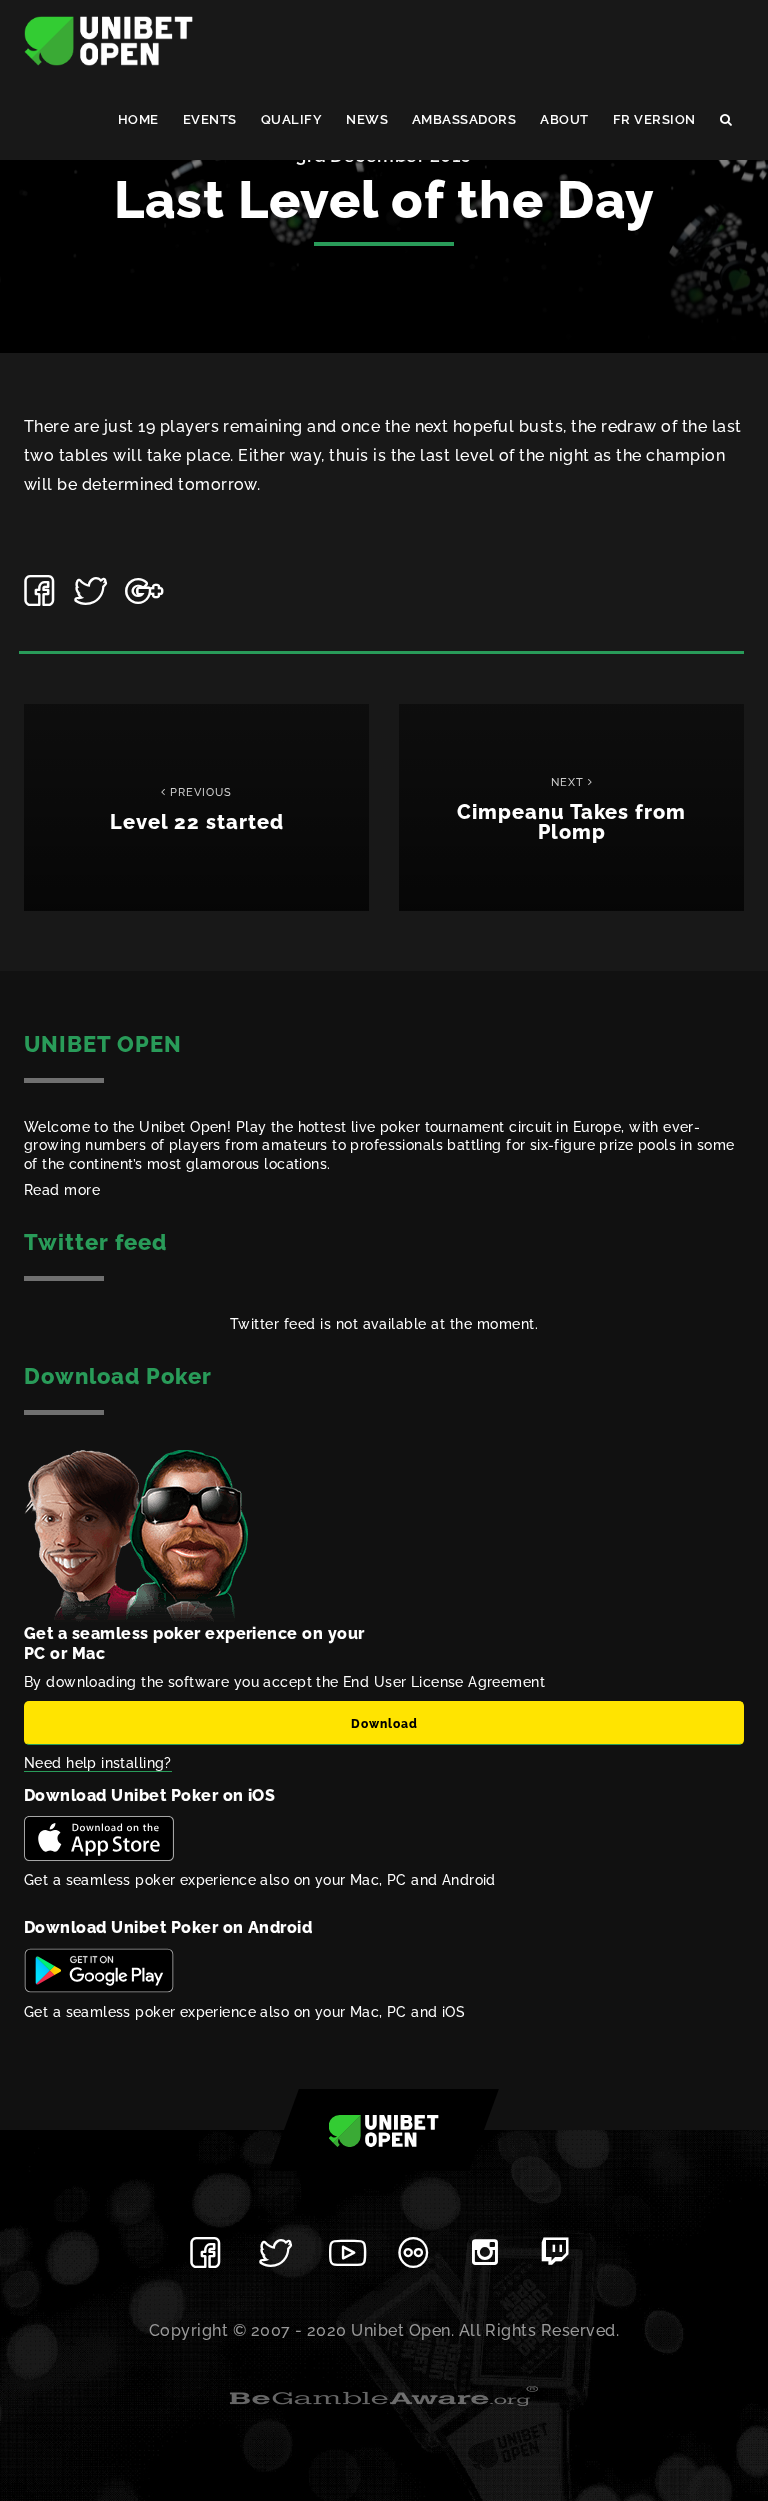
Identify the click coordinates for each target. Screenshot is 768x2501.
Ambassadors (464, 119)
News (367, 119)
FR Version (654, 119)
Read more (62, 1190)
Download (384, 1724)
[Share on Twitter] (92, 591)
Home (138, 119)
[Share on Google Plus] (143, 591)
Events (210, 119)
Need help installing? (98, 1763)
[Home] (108, 40)
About (564, 119)
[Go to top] (384, 2130)
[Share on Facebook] (42, 591)
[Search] (726, 120)
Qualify (291, 119)
